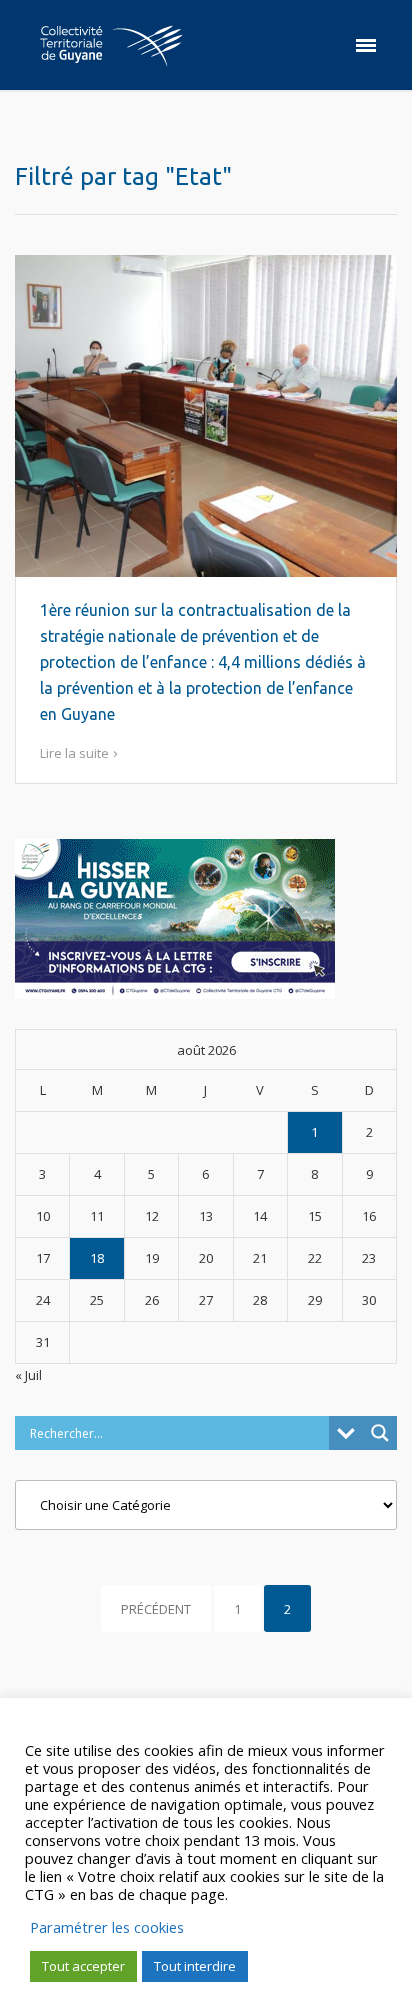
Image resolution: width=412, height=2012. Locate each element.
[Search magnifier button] (380, 1433)
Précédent (156, 1609)
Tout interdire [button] (195, 1966)
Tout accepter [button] (83, 1966)
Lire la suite (74, 753)
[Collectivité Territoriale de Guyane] (111, 45)
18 (97, 1258)
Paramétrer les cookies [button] (107, 1927)
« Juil (28, 1375)
